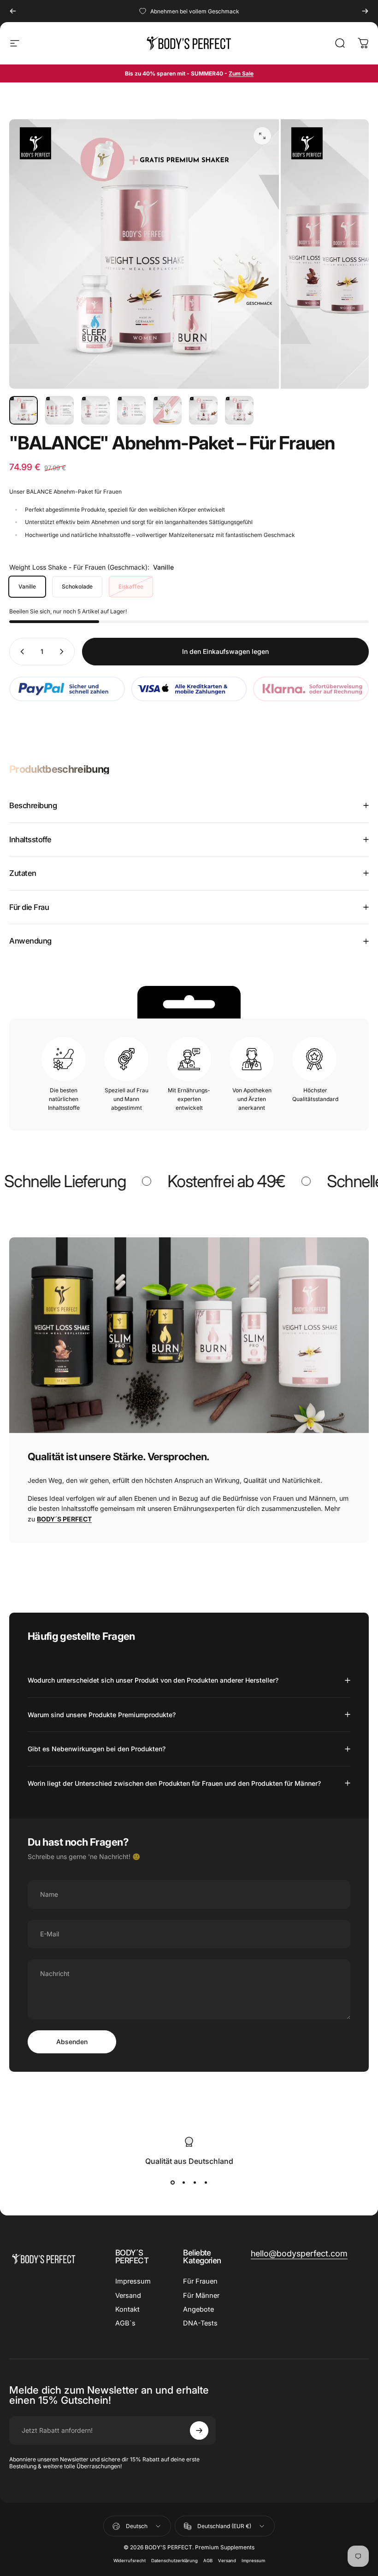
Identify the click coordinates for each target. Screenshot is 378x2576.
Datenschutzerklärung (174, 2561)
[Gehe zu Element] (24, 410)
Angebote (198, 2309)
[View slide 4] (206, 2182)
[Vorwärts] (365, 11)
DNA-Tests (200, 2323)
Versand (128, 2296)
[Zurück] (13, 11)
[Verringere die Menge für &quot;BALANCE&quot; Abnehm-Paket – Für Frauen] (20, 652)
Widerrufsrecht (130, 2561)
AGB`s (125, 2323)
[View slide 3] (195, 2182)
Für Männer (201, 2296)
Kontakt (127, 2309)
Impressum (133, 2281)
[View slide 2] (183, 2182)
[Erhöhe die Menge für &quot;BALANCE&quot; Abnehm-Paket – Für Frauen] (64, 652)
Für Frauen (200, 2281)
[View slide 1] (172, 2182)
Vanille (27, 586)
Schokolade (77, 586)
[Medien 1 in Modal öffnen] (262, 136)
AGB (208, 2561)
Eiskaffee (131, 586)
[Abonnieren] (199, 2430)
